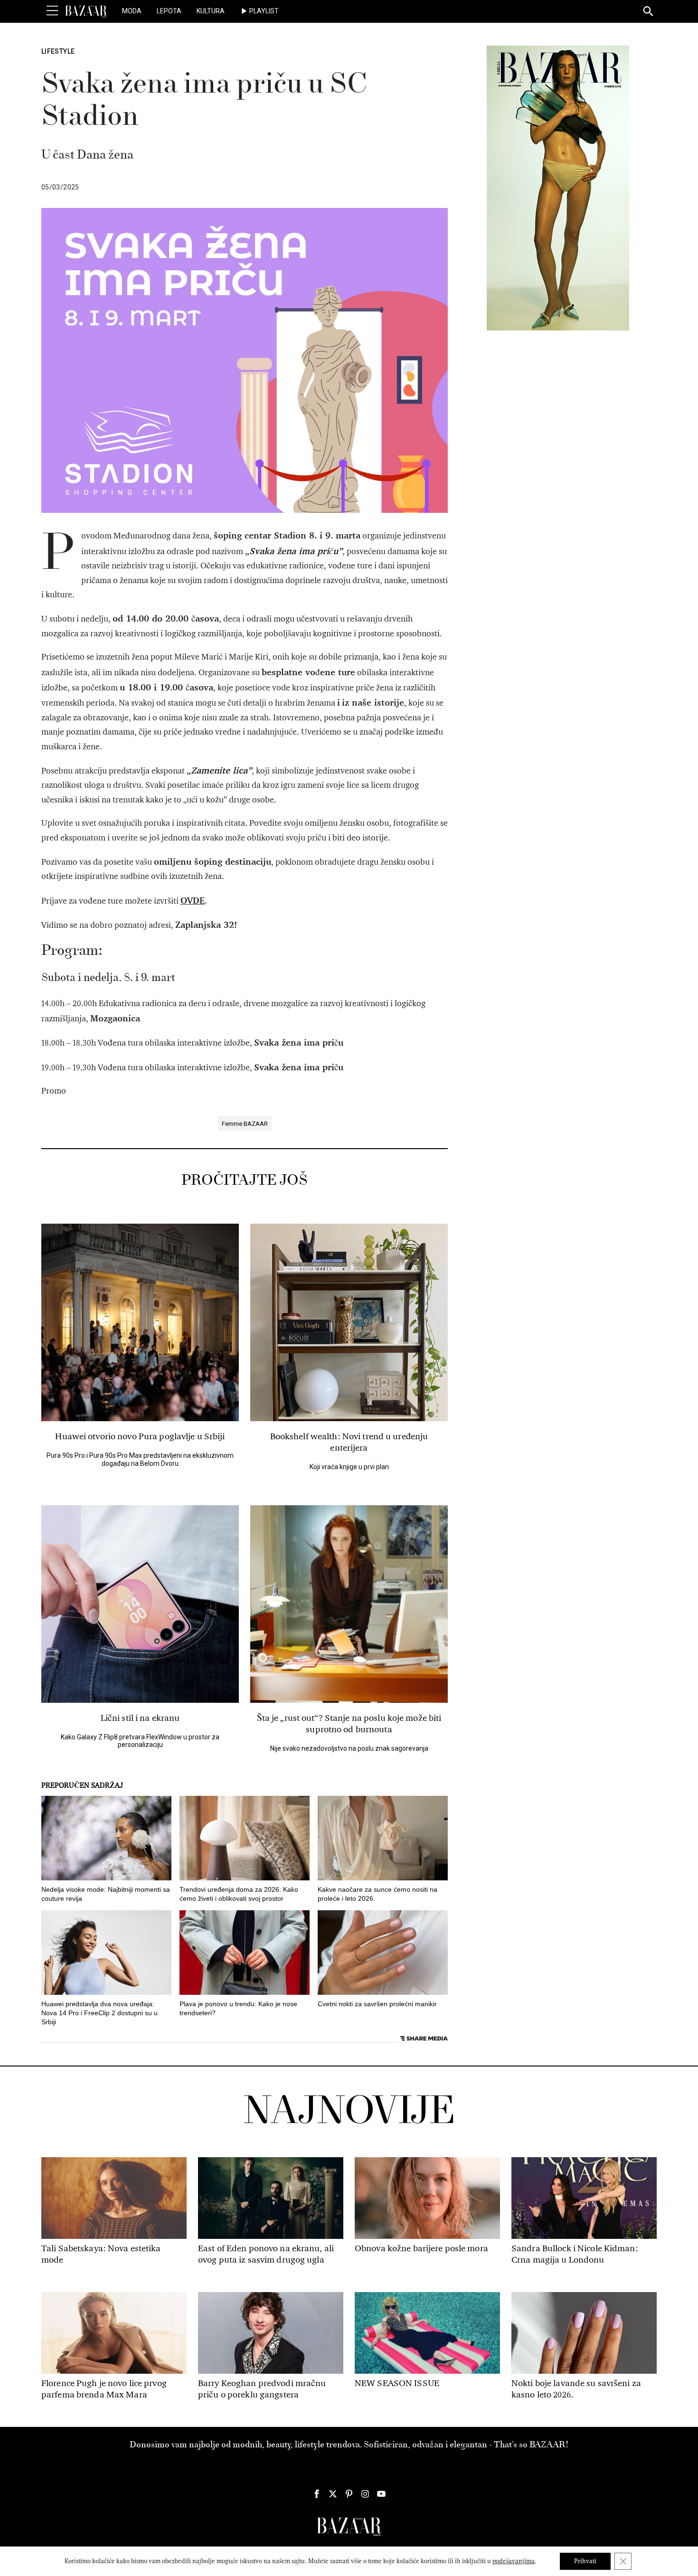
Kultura (211, 11)
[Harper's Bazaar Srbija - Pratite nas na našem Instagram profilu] (365, 2494)
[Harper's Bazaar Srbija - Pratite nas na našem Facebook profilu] (317, 2494)
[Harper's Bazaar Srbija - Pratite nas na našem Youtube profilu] (381, 2494)
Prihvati (585, 2561)
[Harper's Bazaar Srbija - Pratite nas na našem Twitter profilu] (333, 2494)
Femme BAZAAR (245, 1124)
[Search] (649, 12)
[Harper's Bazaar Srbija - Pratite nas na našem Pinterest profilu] (349, 2494)
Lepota (169, 11)
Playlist (264, 11)
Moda (132, 11)
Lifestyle (58, 51)
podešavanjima (514, 2561)
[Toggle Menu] (52, 11)
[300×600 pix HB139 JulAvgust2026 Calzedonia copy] (558, 188)
